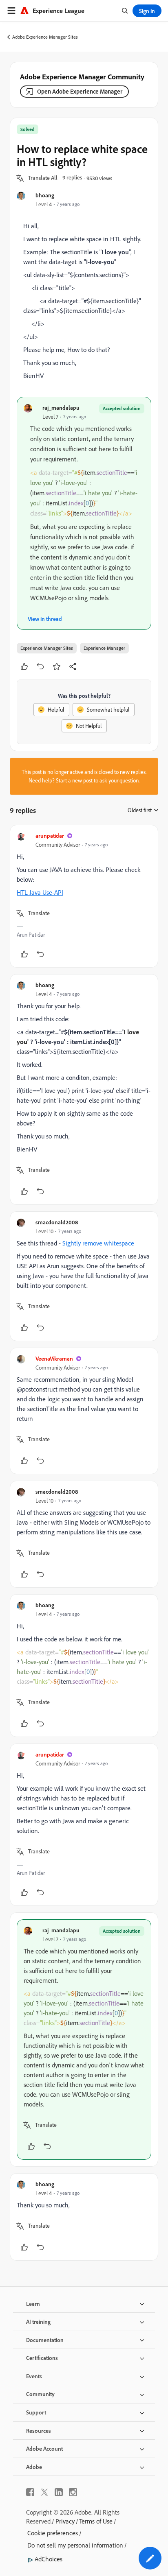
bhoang (45, 195)
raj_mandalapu (61, 407)
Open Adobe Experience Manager (80, 91)
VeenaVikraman (54, 1358)
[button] (43, 178)
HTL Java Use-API (40, 892)
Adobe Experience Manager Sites (45, 37)
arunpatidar (50, 836)
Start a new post (74, 780)
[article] (84, 896)
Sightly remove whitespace (98, 1243)
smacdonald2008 (57, 1222)
